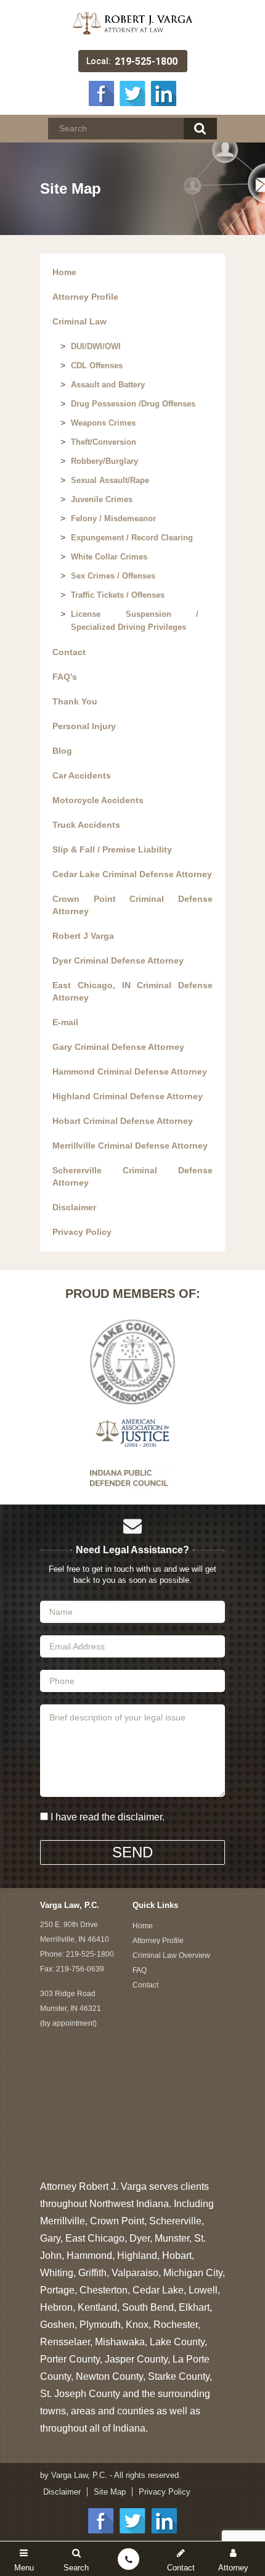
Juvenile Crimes (102, 499)
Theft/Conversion (104, 442)
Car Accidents (82, 775)
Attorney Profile (85, 297)
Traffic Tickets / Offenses (118, 595)
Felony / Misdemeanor (113, 518)
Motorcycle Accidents (98, 800)
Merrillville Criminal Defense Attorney (130, 1146)
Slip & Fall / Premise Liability (112, 849)
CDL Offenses (97, 365)
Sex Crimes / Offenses (113, 576)
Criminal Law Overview (171, 1955)
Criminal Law (79, 321)
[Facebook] (102, 92)
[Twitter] (132, 92)
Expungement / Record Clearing (132, 538)
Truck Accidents (86, 825)
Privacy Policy (82, 1232)
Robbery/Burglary (104, 461)
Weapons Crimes (103, 423)
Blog (62, 751)
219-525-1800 (146, 61)
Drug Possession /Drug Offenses (133, 404)
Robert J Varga (83, 936)
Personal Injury (84, 726)
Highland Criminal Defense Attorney (128, 1096)
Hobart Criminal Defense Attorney (123, 1121)
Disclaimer (74, 1207)
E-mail (65, 1022)
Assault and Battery (108, 385)
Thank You (75, 701)
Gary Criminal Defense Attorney (118, 1047)
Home (64, 272)
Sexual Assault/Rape (110, 480)
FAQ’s (65, 677)
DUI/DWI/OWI (96, 346)
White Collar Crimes (109, 557)
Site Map (110, 2492)
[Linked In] (163, 92)
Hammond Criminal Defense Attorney (130, 1071)
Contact (69, 652)
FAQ (140, 1970)
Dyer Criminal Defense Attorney (118, 960)
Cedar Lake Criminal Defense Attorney (132, 874)
